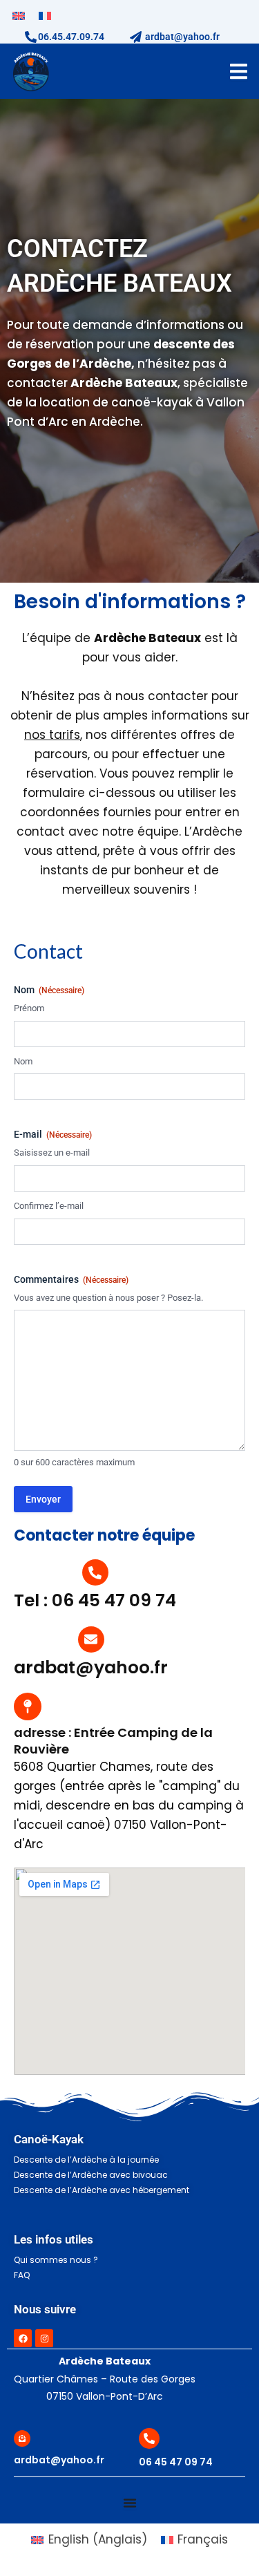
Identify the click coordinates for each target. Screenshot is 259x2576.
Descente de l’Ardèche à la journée (86, 2160)
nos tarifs (52, 735)
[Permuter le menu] (239, 72)
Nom (23, 1061)
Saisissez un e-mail (52, 1153)
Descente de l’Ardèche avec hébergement (102, 2190)
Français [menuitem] (203, 2539)
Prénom (29, 1008)
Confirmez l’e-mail (49, 1206)
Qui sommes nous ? (56, 2260)
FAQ (22, 2275)
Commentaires (71, 1279)
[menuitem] (19, 16)
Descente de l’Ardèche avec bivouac (91, 2175)
